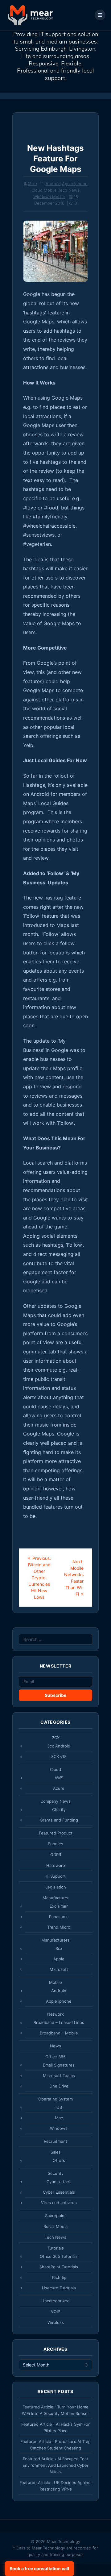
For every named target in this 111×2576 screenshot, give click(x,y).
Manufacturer (56, 1898)
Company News (55, 1801)
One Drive (59, 2086)
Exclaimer (59, 1906)
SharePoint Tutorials (59, 2267)
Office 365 (55, 2057)
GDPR (56, 1855)
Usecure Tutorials (59, 2288)
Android (53, 184)
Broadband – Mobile (59, 2033)
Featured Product (56, 1833)
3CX (56, 1738)
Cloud (37, 190)
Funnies (55, 1844)
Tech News (69, 190)
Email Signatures (59, 2065)
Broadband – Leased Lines (59, 2022)
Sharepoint (55, 2216)
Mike (32, 184)
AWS (59, 1778)
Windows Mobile (49, 197)
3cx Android (59, 1746)
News (55, 2046)
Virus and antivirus (59, 2203)
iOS (59, 2107)
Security (56, 2173)
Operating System (55, 2099)
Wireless (56, 2322)
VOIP (55, 2312)
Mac (59, 2118)
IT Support (56, 1876)
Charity (59, 1809)
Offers (59, 2160)
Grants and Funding (59, 1820)
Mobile (50, 190)
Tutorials (56, 2248)
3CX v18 (59, 1756)
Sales (56, 2152)
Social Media (55, 2226)
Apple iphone (75, 184)
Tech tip (59, 2277)
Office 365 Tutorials (59, 2256)
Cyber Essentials (59, 2192)
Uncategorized (55, 2301)
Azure (59, 1788)
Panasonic (59, 1917)
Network (55, 2014)
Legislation (56, 1887)
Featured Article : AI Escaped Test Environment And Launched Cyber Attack (55, 2465)
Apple (59, 1959)
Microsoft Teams (59, 2075)
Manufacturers (55, 1940)
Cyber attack (59, 2182)
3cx (59, 1948)
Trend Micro (59, 1927)
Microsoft (59, 1969)
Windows (59, 2128)
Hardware (56, 1865)
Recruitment (55, 2141)
